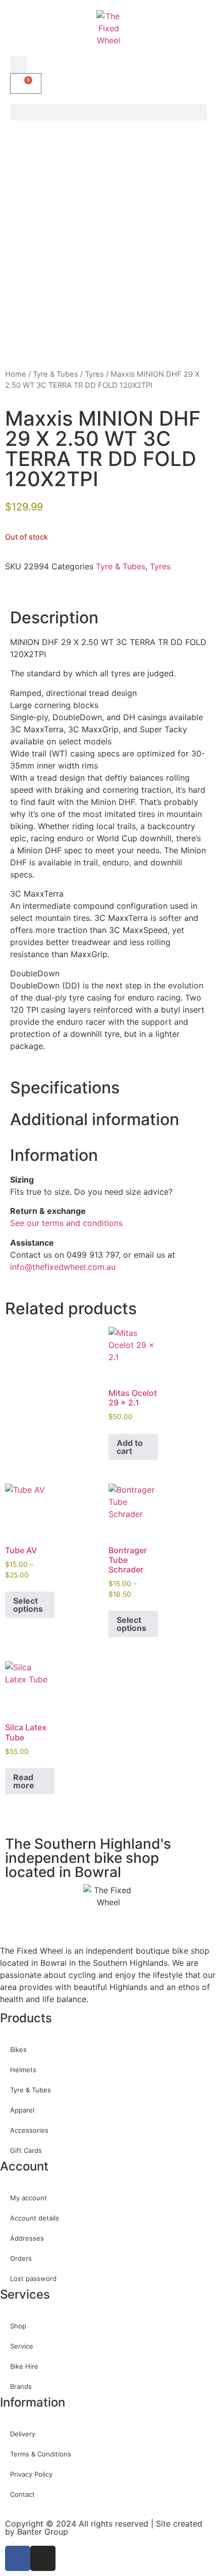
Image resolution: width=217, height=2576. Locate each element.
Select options (28, 1605)
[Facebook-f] (18, 2558)
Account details (35, 2218)
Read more (24, 1781)
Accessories (29, 2130)
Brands (21, 2386)
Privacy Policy (31, 2474)
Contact (22, 2494)
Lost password (33, 2278)
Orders (21, 2258)
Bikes (18, 2050)
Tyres (94, 374)
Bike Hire (24, 2366)
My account (29, 2198)
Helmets (23, 2070)
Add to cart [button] (130, 1447)
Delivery (23, 2434)
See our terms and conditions (66, 1223)
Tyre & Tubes (56, 374)
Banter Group (43, 2532)
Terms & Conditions (41, 2454)
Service (22, 2346)
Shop (18, 2326)
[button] (18, 65)
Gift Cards (26, 2150)
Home (16, 374)
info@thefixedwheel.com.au (63, 1267)
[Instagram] (43, 2558)
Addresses (27, 2238)
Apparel (22, 2110)
